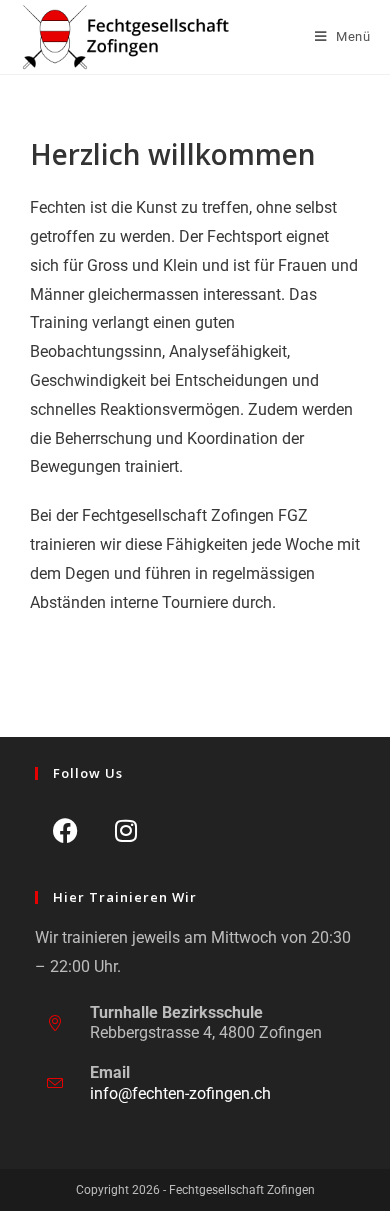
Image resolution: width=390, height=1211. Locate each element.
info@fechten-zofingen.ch (180, 1093)
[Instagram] (126, 830)
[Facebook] (65, 830)
